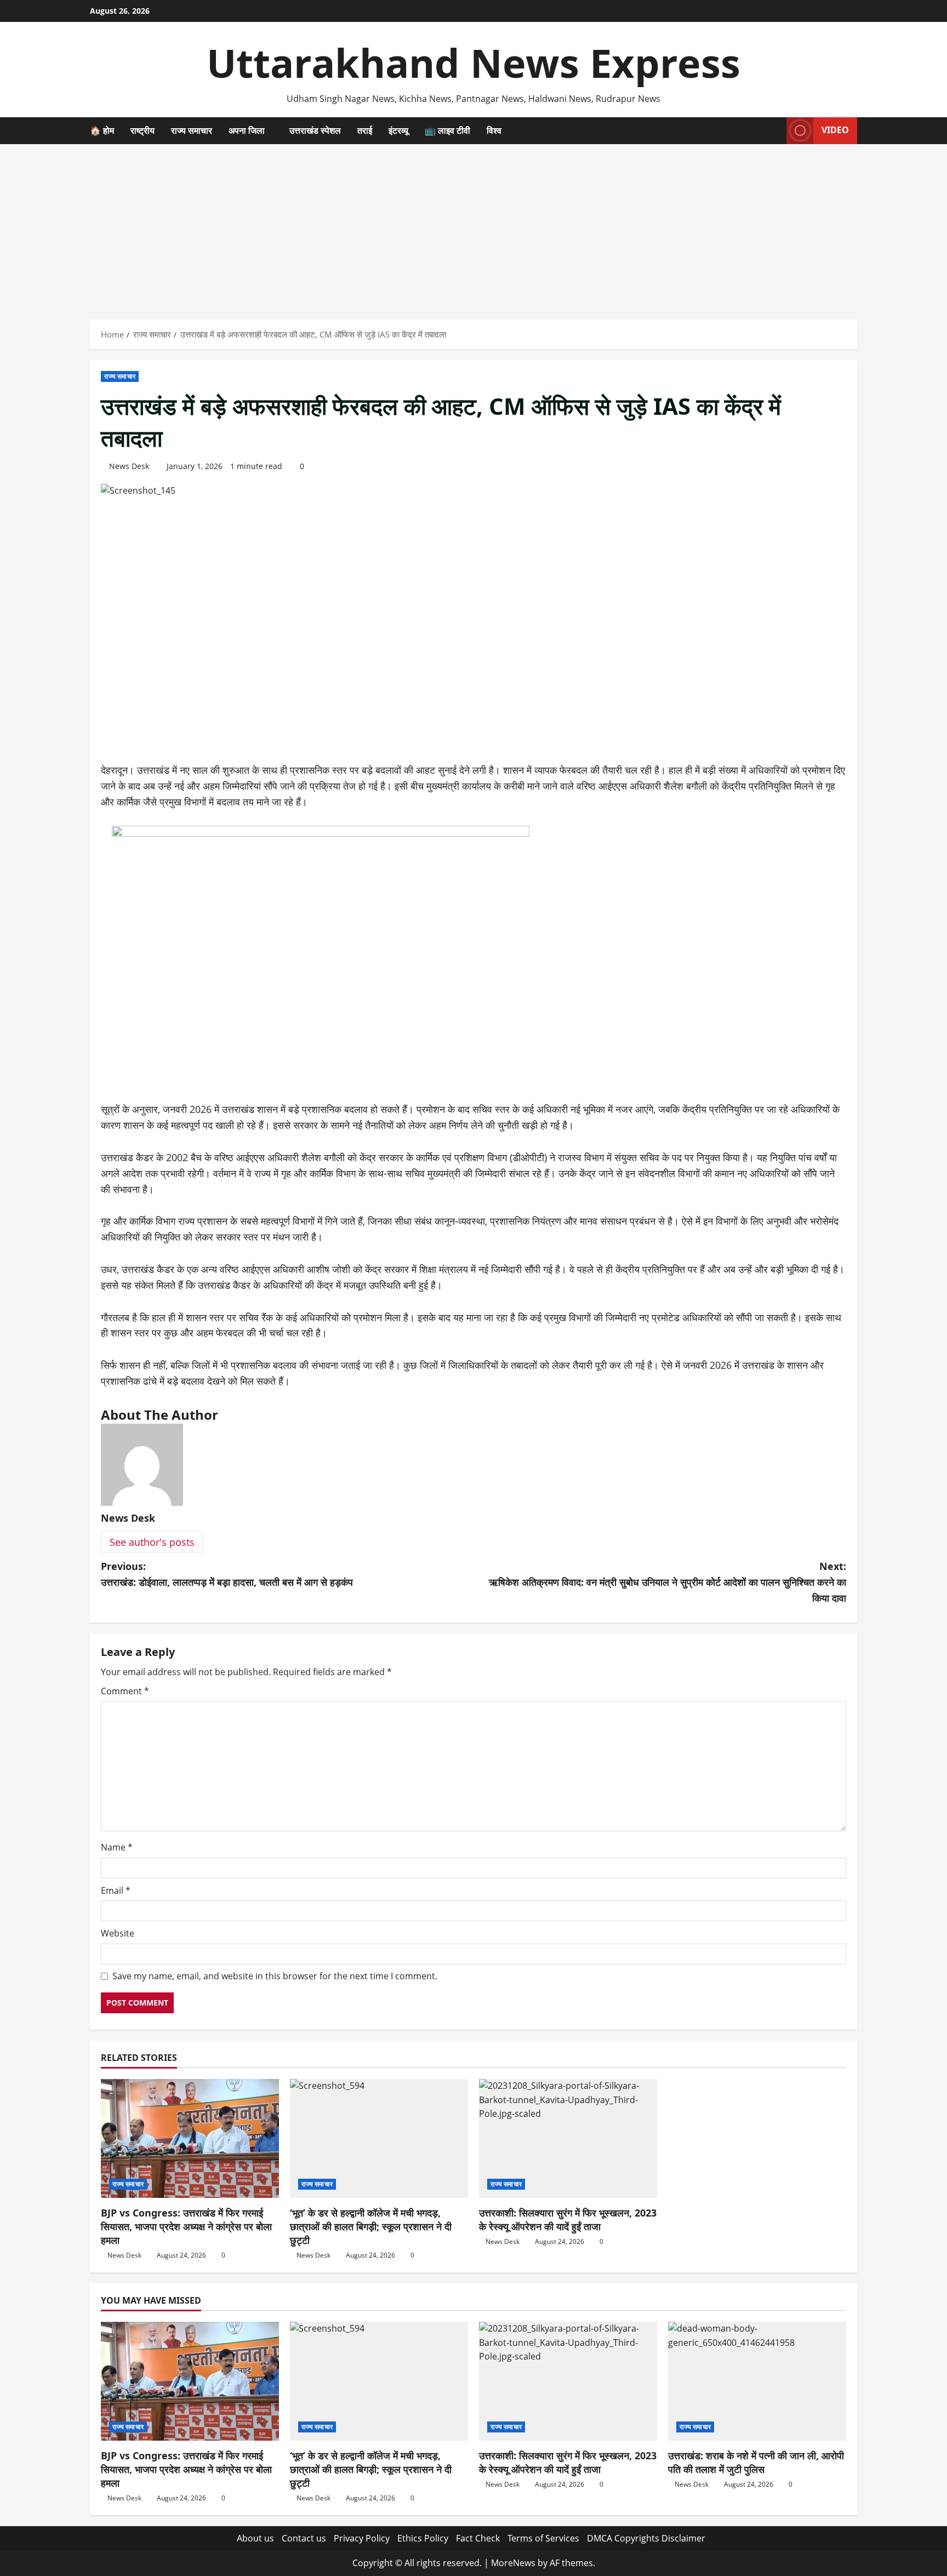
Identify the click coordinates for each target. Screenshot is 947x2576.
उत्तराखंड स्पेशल (315, 130)
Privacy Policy (362, 2538)
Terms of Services (543, 2538)
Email (116, 1890)
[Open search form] (775, 130)
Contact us (304, 2538)
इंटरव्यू (398, 130)
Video (835, 130)
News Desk (129, 466)
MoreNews (513, 2563)
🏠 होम (102, 130)
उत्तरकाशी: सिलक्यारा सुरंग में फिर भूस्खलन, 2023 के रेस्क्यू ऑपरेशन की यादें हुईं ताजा (568, 2220)
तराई (365, 130)
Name (117, 1847)
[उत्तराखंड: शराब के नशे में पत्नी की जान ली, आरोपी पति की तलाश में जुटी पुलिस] (757, 2381)
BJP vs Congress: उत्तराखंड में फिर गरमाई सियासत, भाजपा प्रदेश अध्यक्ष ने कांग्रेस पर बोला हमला (186, 2226)
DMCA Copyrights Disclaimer (646, 2538)
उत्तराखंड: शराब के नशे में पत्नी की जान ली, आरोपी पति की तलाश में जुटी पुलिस (756, 2462)
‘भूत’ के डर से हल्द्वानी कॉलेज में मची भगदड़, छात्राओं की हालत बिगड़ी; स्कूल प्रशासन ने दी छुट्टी (371, 2226)
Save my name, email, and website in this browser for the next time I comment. (275, 1976)
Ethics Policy (423, 2538)
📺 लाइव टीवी (447, 130)
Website (118, 1933)
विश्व (494, 130)
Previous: (227, 1574)
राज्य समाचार (192, 130)
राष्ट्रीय (142, 130)
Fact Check (478, 2538)
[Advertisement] (473, 226)
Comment (125, 1691)
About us (255, 2538)
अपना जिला (247, 130)
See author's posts (152, 1542)
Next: (668, 1582)
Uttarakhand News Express (473, 62)
